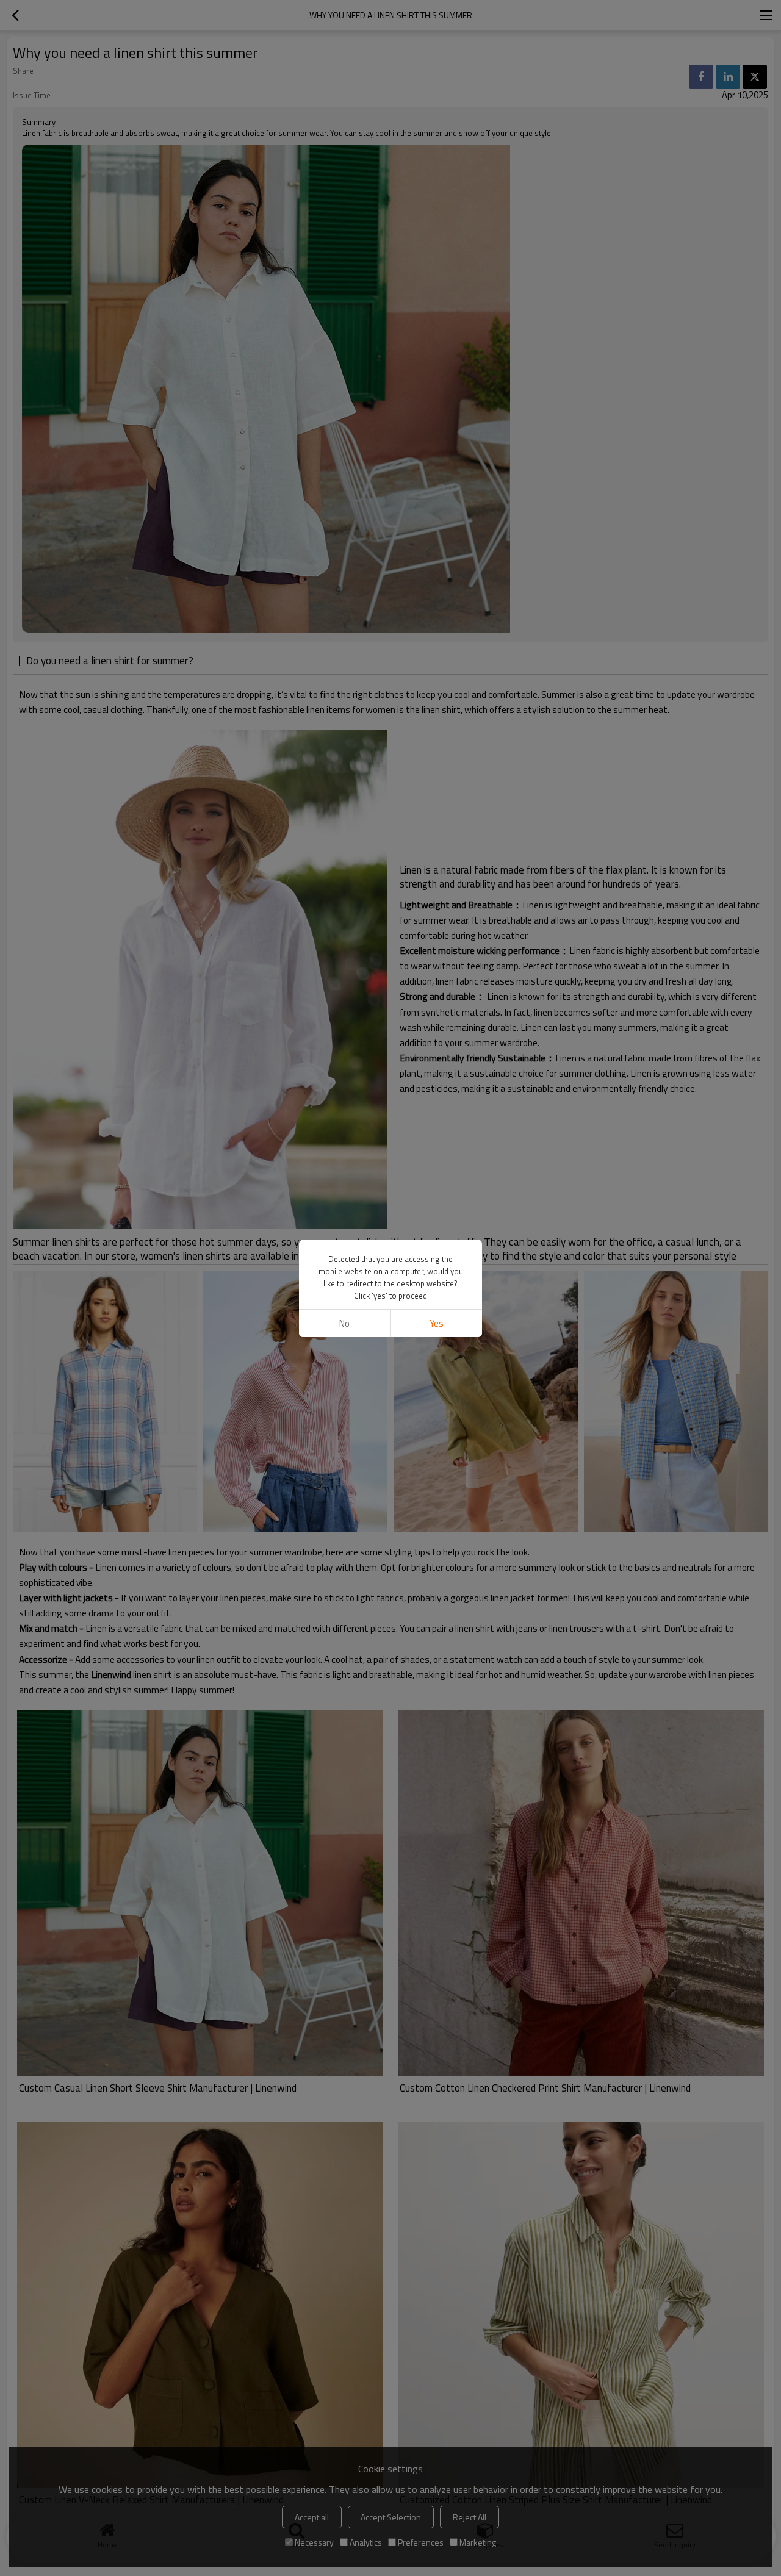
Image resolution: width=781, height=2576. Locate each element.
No (344, 1323)
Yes (437, 1323)
